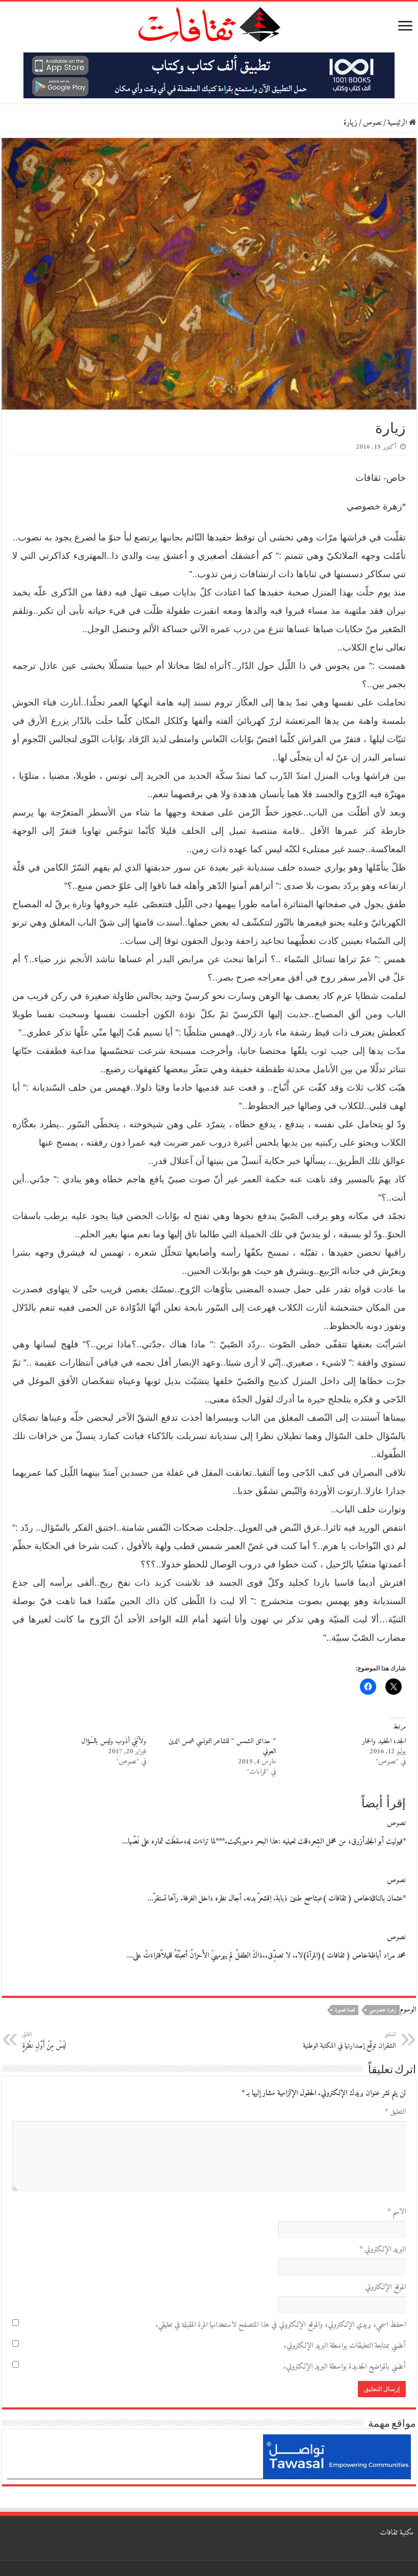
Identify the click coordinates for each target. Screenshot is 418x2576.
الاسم (397, 2212)
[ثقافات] (209, 22)
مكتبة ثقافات (397, 2533)
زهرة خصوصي (383, 2010)
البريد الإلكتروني (383, 2250)
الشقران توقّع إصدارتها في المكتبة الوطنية (349, 2041)
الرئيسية (398, 123)
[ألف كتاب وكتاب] (209, 75)
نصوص (372, 123)
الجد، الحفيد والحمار (384, 1741)
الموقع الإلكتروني (385, 2287)
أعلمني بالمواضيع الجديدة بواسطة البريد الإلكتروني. (345, 2367)
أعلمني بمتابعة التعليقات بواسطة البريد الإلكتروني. (345, 2346)
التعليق (395, 2112)
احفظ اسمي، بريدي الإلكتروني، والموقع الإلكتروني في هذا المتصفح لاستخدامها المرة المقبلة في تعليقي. (281, 2325)
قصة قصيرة (345, 2010)
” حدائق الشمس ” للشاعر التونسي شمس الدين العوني (222, 1746)
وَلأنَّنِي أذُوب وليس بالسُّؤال (114, 1741)
